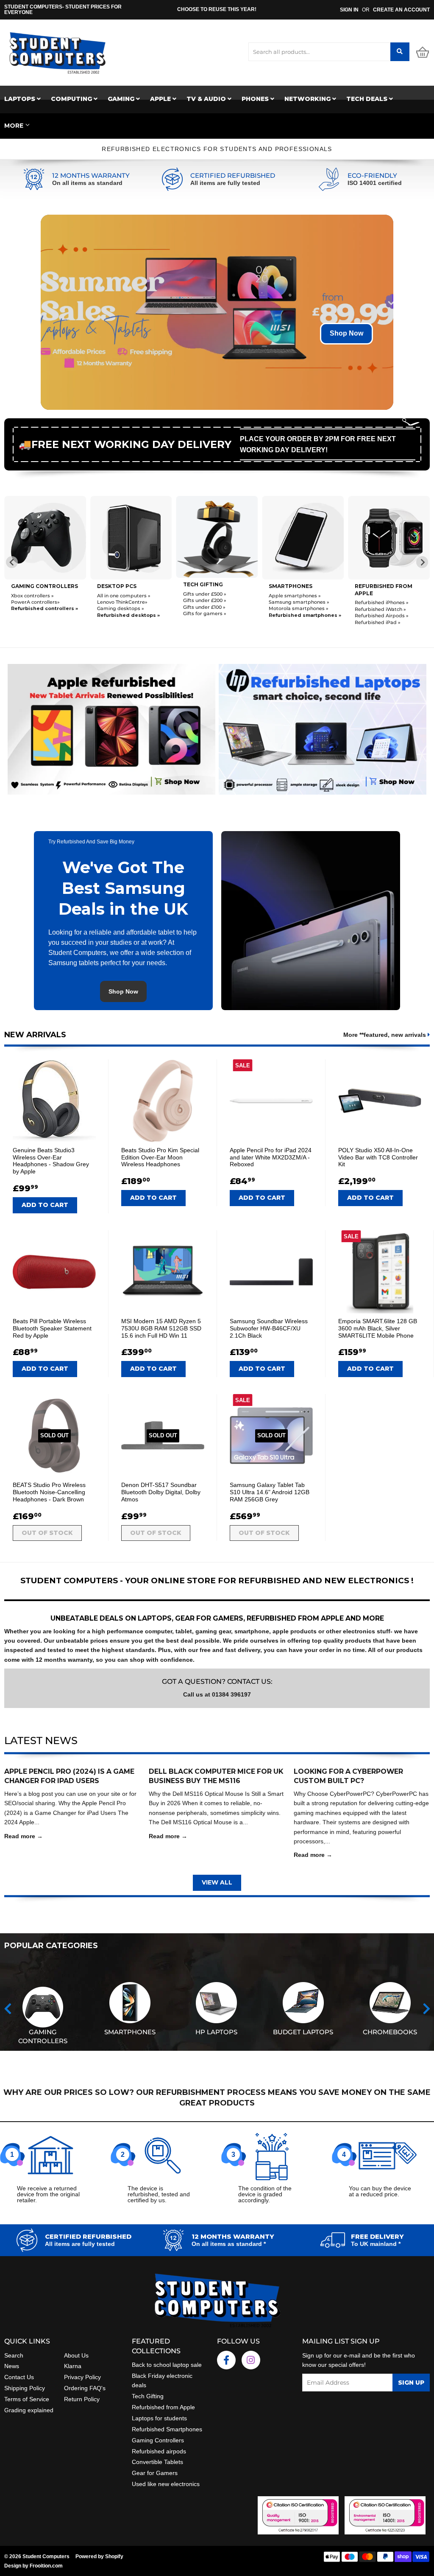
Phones (256, 99)
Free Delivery (377, 2237)
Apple (161, 99)
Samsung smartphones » (299, 602)
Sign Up (411, 2383)
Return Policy (82, 2399)
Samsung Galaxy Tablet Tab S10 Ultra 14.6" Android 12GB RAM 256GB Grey (270, 1492)
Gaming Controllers (45, 586)
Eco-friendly (372, 176)
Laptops (21, 99)
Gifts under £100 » (204, 607)
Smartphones (291, 586)
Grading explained (29, 2410)
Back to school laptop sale (167, 2365)
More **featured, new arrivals (385, 1035)
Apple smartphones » (295, 596)
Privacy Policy (82, 2377)
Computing (72, 99)
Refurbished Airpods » (382, 616)
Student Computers (46, 2556)
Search (14, 2355)
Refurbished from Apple (163, 2407)
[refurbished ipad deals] (111, 727)
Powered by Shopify (99, 2556)
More (14, 126)
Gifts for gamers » (205, 613)
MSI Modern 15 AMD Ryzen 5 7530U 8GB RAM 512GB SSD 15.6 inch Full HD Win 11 (161, 1328)
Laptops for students (159, 2418)
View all (217, 1882)
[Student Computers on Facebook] (226, 2360)
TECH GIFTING (203, 584)
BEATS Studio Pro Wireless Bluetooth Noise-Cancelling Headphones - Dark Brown (49, 1492)
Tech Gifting (148, 2396)
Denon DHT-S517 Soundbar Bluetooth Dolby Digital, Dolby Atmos (161, 1492)
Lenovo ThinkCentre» (122, 602)
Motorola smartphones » (299, 608)
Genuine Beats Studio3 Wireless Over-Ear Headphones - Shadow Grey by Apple (51, 1161)
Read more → (24, 1836)
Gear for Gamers (155, 2473)
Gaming (122, 99)
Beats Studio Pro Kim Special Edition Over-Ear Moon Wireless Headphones (160, 1157)
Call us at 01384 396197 (217, 1694)
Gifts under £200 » (205, 600)
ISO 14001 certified (375, 183)
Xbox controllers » (32, 596)
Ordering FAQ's (85, 2388)
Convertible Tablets (157, 2462)
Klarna (73, 2366)
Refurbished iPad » (378, 622)
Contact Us (19, 2377)
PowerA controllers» (35, 602)
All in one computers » (124, 596)
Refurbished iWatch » (380, 609)
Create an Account (401, 10)
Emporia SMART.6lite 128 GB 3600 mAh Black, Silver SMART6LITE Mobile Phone (378, 1328)
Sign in (349, 10)
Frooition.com (46, 2566)
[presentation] (8, 2009)
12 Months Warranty (91, 176)
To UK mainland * (376, 2244)
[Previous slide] (12, 562)
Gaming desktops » (121, 608)
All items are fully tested (225, 183)
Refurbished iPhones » (382, 602)
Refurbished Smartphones (167, 2429)
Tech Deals (368, 99)
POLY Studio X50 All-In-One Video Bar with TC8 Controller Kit (378, 1157)
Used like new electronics (166, 2484)
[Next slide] (422, 562)
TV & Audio (207, 99)
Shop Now (346, 333)
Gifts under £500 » (205, 594)
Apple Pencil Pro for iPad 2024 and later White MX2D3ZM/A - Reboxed (271, 1157)
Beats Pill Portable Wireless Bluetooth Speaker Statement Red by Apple (52, 1328)
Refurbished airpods (159, 2451)
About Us (76, 2355)
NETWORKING (308, 99)
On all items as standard (87, 183)
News (12, 2366)
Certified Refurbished (233, 176)
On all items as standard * (229, 2244)
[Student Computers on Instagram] (251, 2360)
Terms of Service (27, 2399)
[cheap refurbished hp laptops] (323, 727)
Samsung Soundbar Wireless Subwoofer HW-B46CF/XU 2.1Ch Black (269, 1328)
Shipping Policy (25, 2388)
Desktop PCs (117, 586)
